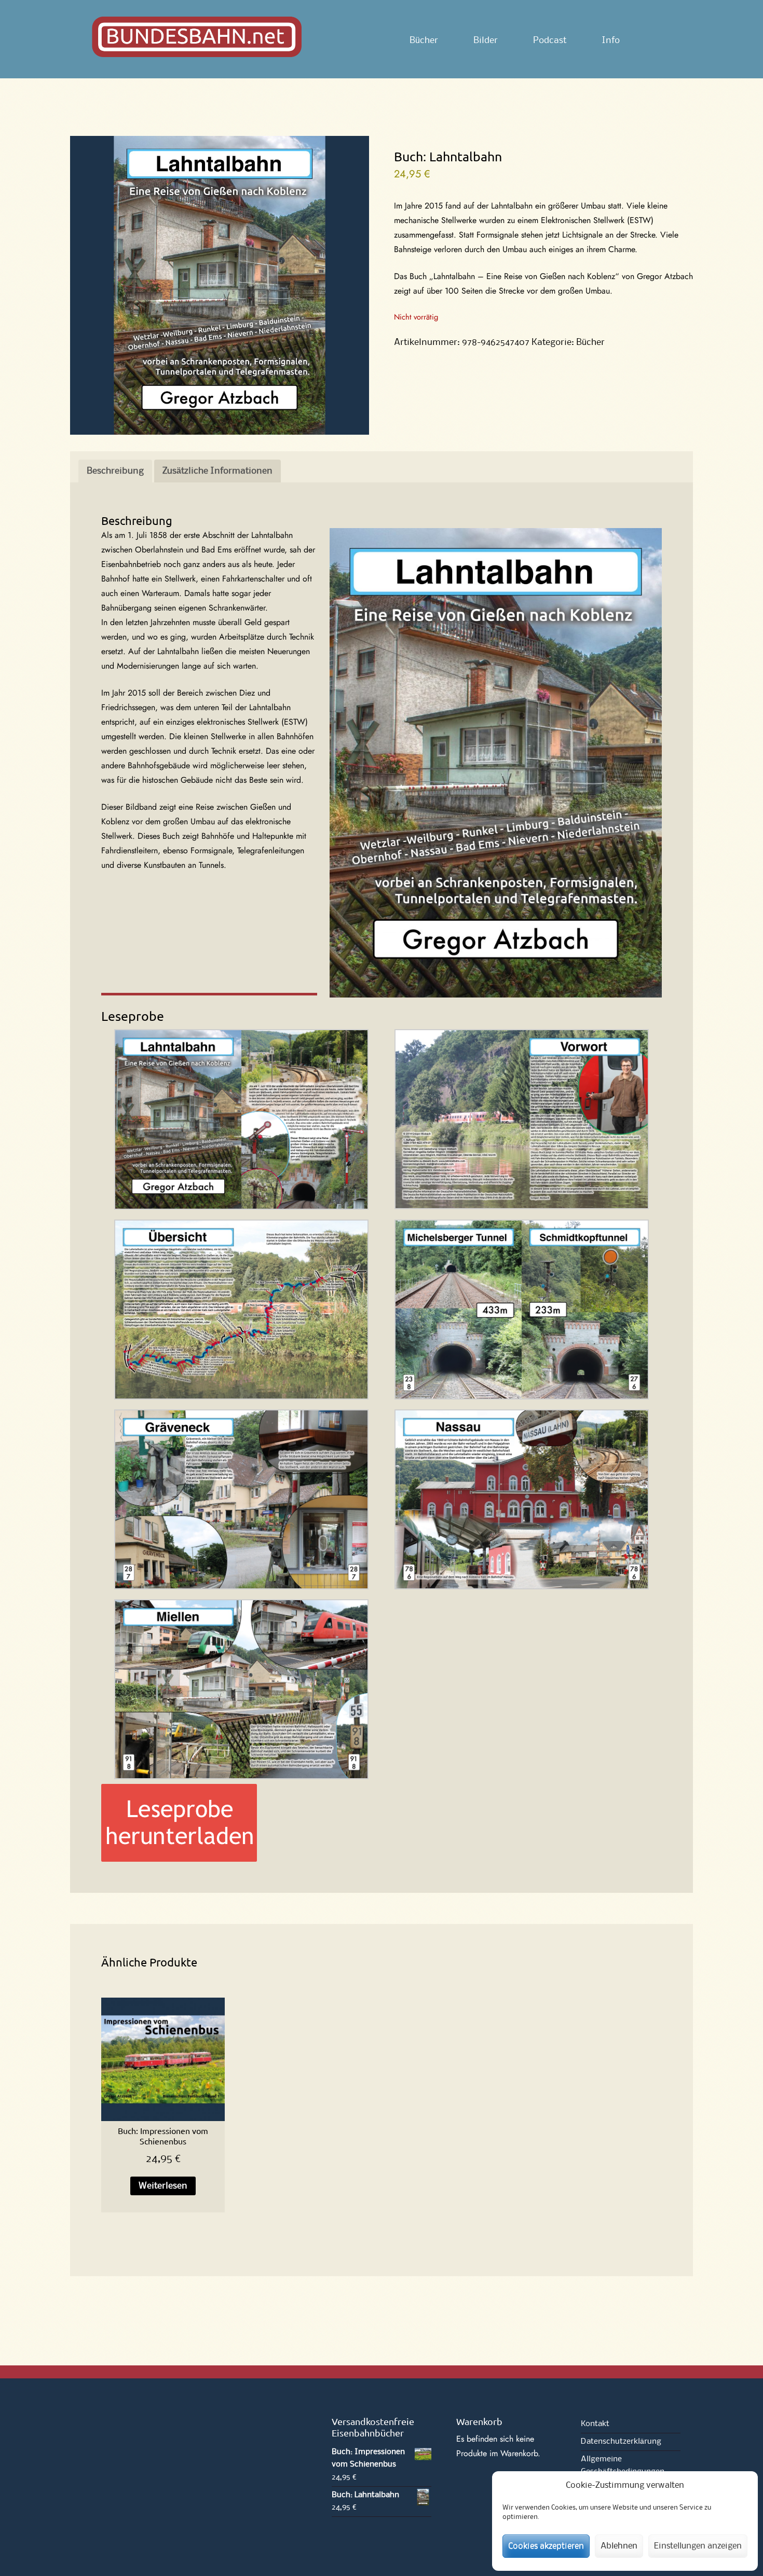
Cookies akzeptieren (546, 2546)
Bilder (486, 40)
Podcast (550, 40)
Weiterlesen (163, 2186)
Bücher (424, 40)
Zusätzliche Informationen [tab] (217, 471)
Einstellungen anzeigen (698, 2546)
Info (611, 40)
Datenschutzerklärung (621, 2442)
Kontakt (595, 2424)
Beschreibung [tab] (115, 471)
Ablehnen (619, 2546)
